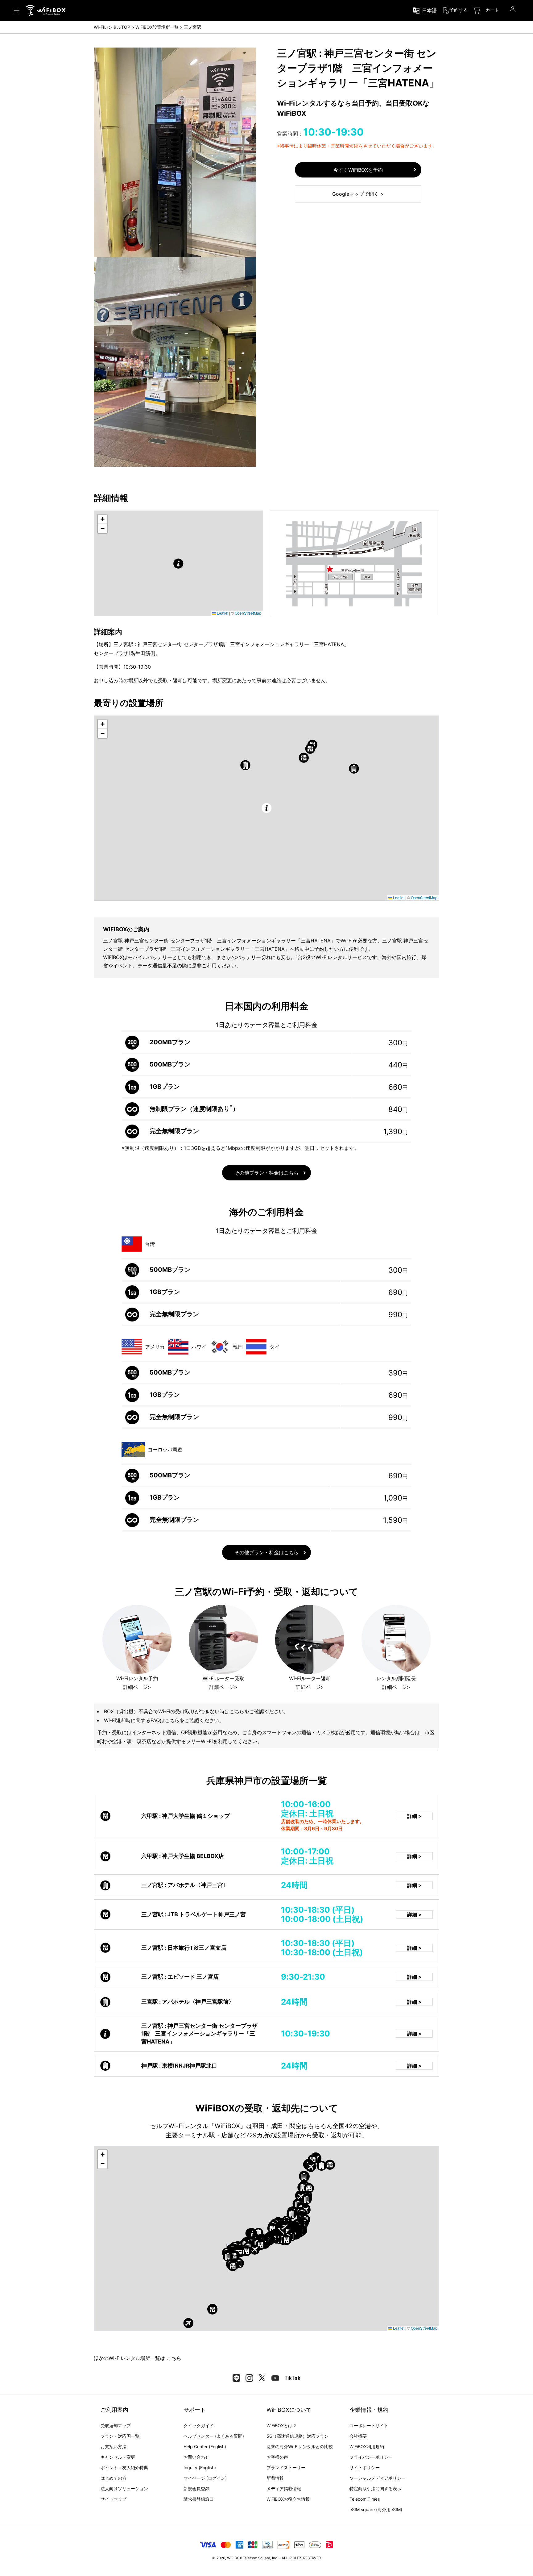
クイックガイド (199, 2426)
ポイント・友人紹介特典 (124, 2467)
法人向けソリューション (124, 2488)
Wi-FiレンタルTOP (112, 27)
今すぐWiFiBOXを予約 (358, 170)
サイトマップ (114, 2499)
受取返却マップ (116, 2426)
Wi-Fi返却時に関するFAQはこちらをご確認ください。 (164, 1720)
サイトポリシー (365, 2467)
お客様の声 (277, 2457)
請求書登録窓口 (199, 2499)
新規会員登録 (196, 2488)
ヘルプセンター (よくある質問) (214, 2436)
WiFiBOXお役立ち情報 (288, 2499)
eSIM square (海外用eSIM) (376, 2509)
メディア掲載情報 (284, 2488)
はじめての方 (114, 2478)
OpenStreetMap (248, 613)
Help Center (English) (205, 2447)
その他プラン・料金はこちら (266, 1173)
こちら (174, 2358)
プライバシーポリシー (371, 2457)
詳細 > (414, 1816)
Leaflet (222, 613)
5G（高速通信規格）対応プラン (297, 2436)
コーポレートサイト (369, 2426)
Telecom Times (365, 2499)
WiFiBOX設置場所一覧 (157, 27)
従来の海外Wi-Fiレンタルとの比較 (300, 2447)
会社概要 (358, 2436)
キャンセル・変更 (118, 2457)
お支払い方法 (114, 2447)
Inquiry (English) (200, 2467)
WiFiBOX (234, 2558)
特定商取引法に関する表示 (375, 2488)
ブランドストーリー (286, 2467)
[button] (178, 564)
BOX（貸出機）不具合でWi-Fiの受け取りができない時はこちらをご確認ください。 (196, 1711)
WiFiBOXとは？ (282, 2426)
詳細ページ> (137, 1687)
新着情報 (275, 2478)
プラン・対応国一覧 (120, 2436)
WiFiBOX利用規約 (367, 2447)
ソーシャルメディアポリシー (378, 2478)
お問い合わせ (196, 2457)
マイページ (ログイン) (205, 2478)
